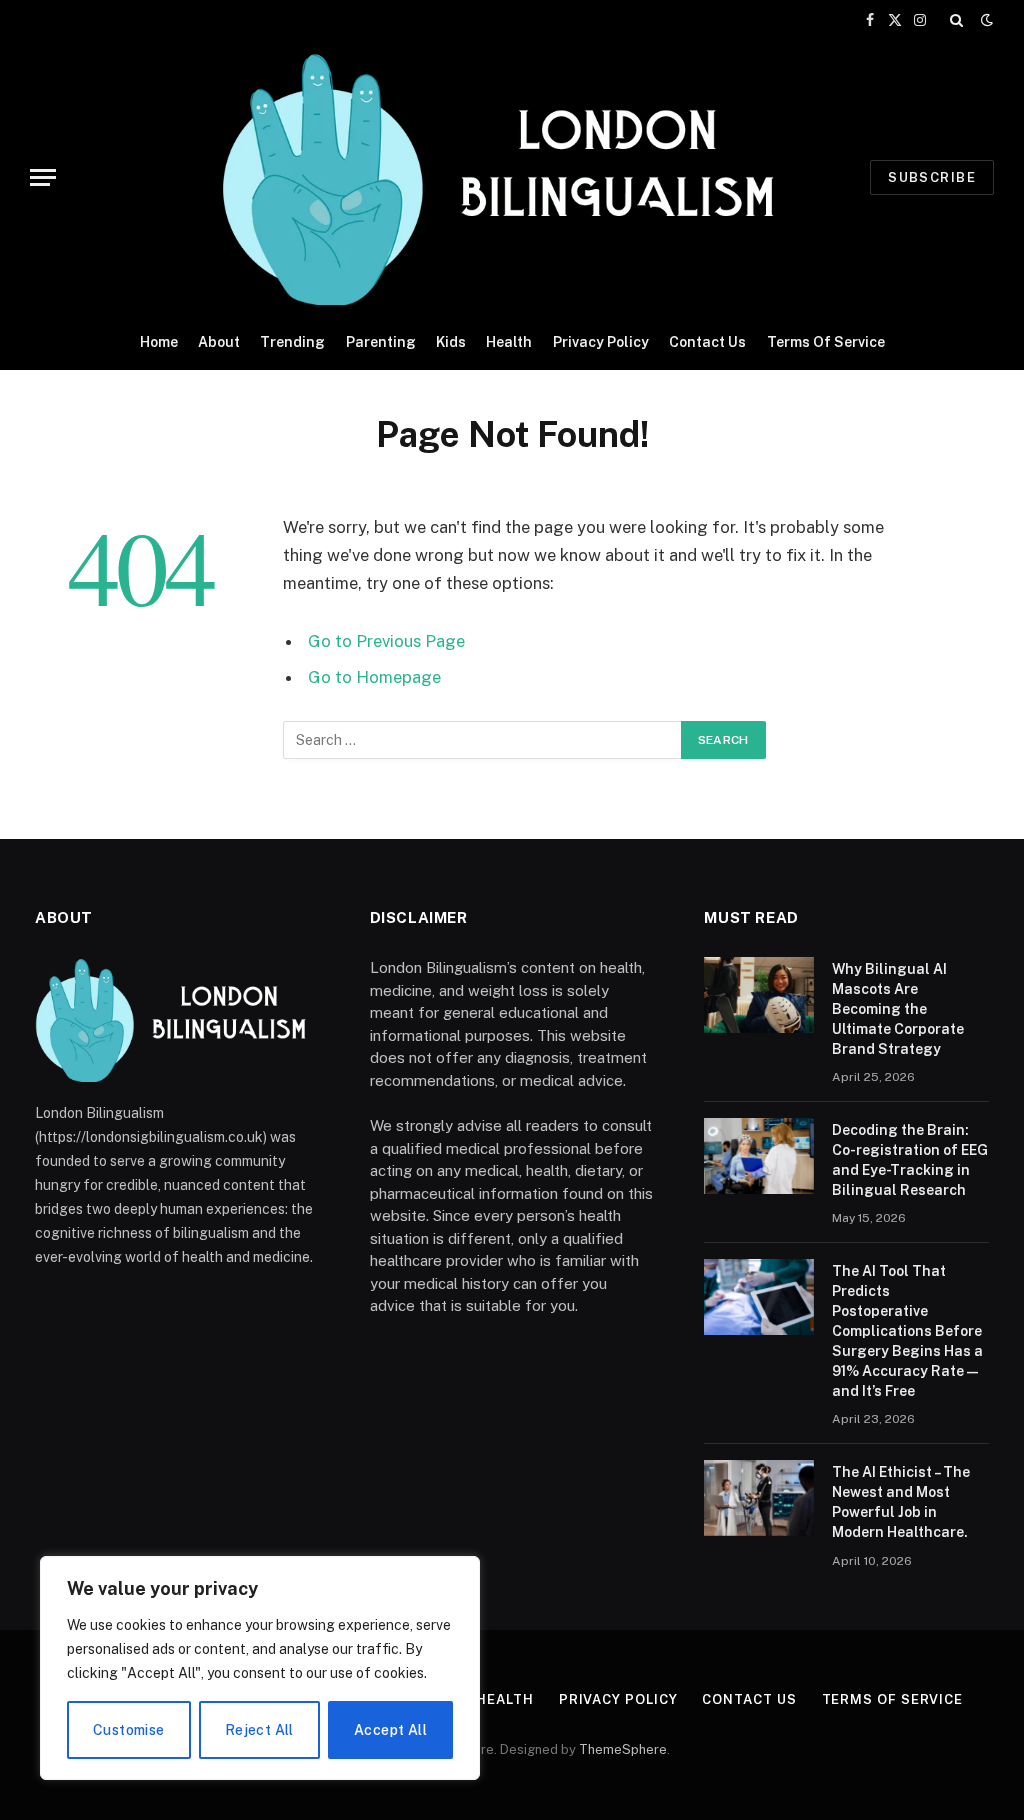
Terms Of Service (826, 342)
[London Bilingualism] (512, 177)
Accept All (390, 1730)
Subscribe (932, 177)
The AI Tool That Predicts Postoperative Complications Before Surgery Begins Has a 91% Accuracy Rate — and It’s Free (907, 1331)
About (219, 342)
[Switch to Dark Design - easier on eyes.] (985, 20)
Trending (292, 342)
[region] (260, 1668)
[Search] (956, 20)
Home (159, 342)
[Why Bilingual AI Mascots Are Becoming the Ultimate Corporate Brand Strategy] (759, 995)
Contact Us (707, 342)
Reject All (259, 1730)
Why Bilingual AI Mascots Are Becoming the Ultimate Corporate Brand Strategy (898, 1009)
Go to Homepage (374, 677)
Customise (129, 1730)
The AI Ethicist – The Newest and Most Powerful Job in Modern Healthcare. (901, 1502)
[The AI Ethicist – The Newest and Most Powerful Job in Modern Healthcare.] (759, 1498)
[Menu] (43, 177)
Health (509, 342)
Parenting (381, 342)
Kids (451, 342)
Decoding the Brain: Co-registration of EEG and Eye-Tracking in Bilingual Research (910, 1160)
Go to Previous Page (386, 641)
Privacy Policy (601, 342)
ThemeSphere (623, 1749)
